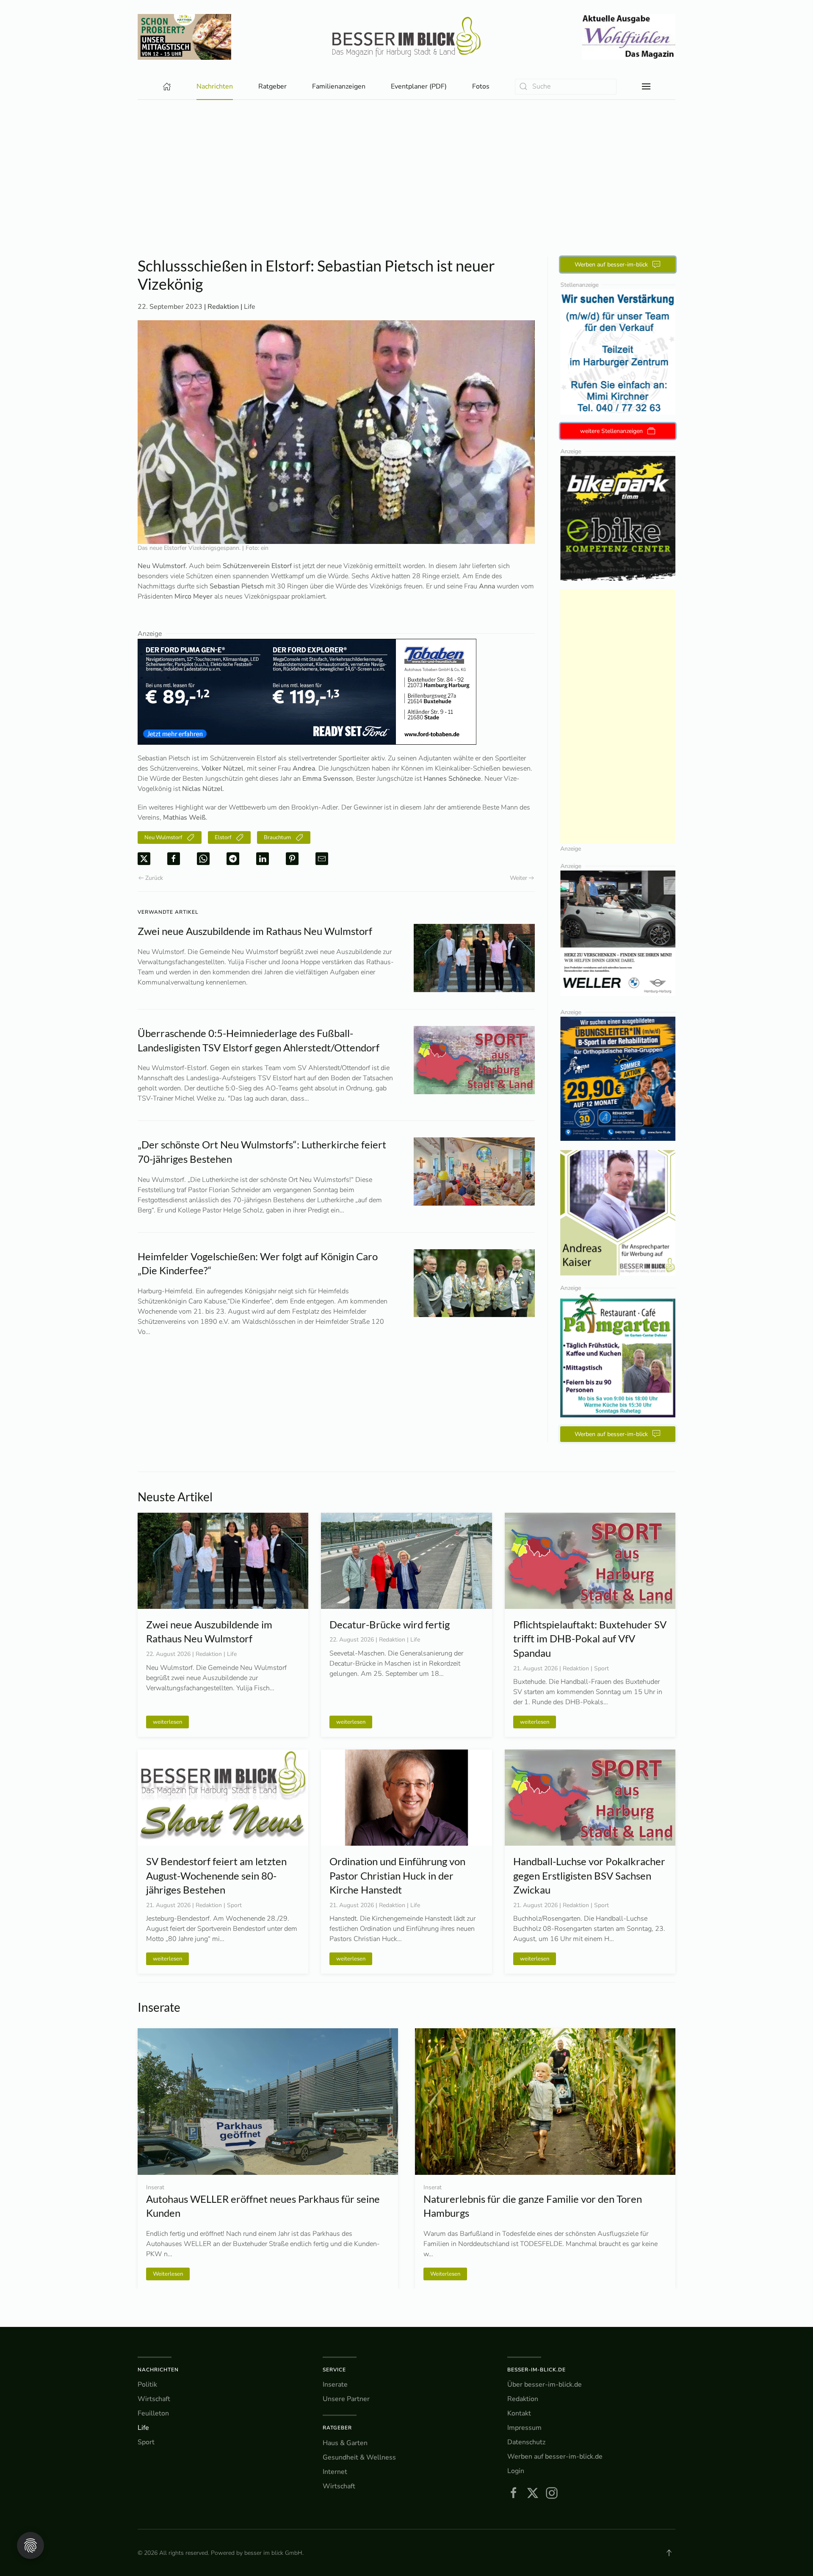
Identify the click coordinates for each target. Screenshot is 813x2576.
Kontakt (519, 2413)
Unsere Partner (346, 2399)
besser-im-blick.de (536, 2370)
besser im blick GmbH (273, 2553)
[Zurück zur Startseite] (406, 37)
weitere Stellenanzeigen (611, 431)
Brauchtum (277, 837)
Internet (335, 2472)
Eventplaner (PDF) (419, 86)
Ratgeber (337, 2428)
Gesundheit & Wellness (359, 2457)
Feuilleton (153, 2413)
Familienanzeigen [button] (339, 86)
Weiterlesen (445, 2274)
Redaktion (523, 2399)
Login (516, 2471)
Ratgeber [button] (272, 86)
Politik (147, 2385)
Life (250, 307)
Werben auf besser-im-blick (611, 265)
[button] (646, 86)
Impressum (524, 2428)
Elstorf (223, 837)
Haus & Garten (345, 2443)
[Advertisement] (406, 164)
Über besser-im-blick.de (545, 2385)
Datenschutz (526, 2442)
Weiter (518, 878)
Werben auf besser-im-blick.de (555, 2457)
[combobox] (566, 87)
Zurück (154, 878)
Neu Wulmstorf (163, 837)
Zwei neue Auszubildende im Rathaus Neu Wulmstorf (255, 931)
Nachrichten (158, 2370)
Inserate (335, 2385)
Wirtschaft (154, 2399)
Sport (146, 2442)
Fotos (481, 86)
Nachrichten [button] (215, 86)
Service (334, 2370)
